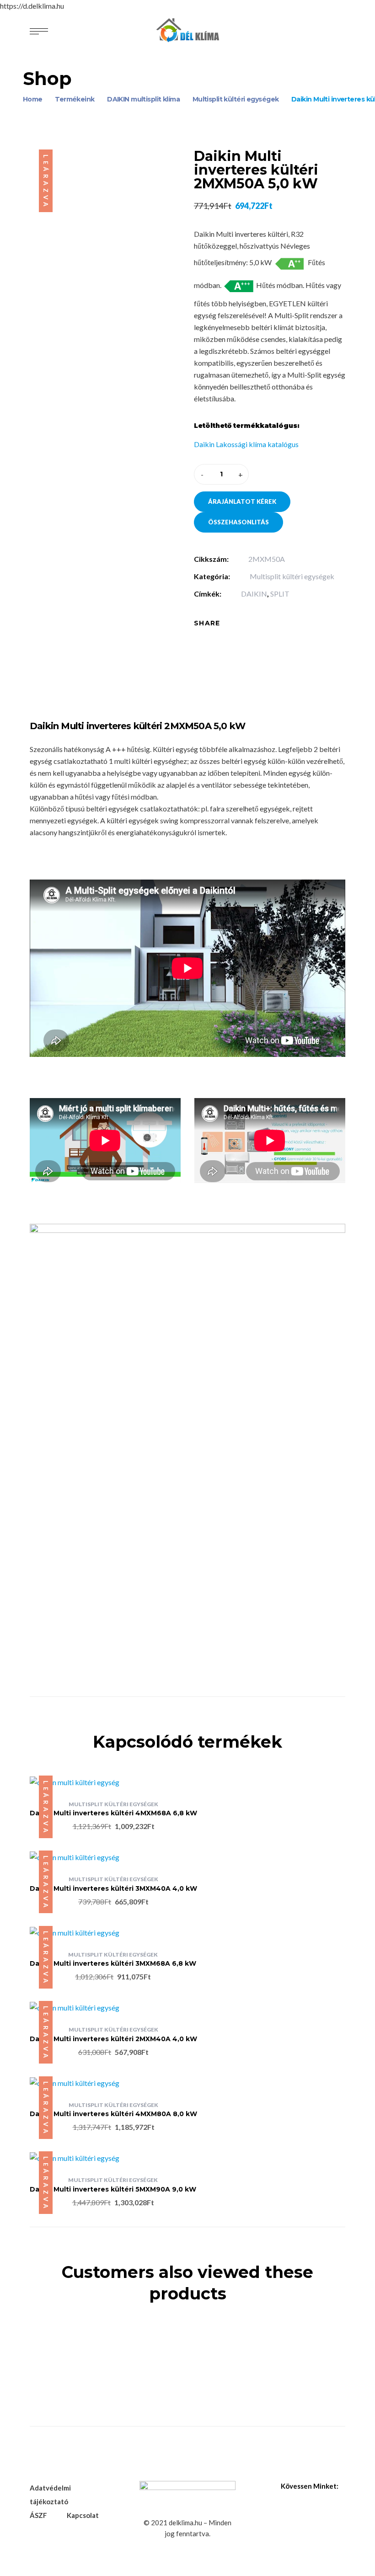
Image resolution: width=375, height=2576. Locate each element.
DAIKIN (254, 594)
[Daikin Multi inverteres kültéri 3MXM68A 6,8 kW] (113, 1932)
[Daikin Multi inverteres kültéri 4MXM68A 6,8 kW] (113, 1782)
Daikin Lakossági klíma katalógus (246, 444)
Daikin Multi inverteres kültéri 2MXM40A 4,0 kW (113, 2039)
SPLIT (280, 594)
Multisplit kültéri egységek (292, 576)
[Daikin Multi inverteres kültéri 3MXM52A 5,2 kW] (187, 2333)
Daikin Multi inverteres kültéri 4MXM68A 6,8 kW (113, 1813)
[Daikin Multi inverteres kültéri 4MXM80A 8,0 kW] (113, 2083)
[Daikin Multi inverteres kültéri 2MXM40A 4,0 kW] (113, 2007)
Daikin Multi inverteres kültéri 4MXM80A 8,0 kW (113, 2114)
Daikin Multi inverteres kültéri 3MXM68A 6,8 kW (113, 1963)
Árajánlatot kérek (242, 501)
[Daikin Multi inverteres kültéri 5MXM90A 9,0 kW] (113, 2158)
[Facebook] (234, 623)
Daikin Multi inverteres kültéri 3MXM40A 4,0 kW (113, 1888)
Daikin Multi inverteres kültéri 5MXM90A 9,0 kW (113, 2189)
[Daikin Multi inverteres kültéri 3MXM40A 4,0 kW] (113, 1857)
